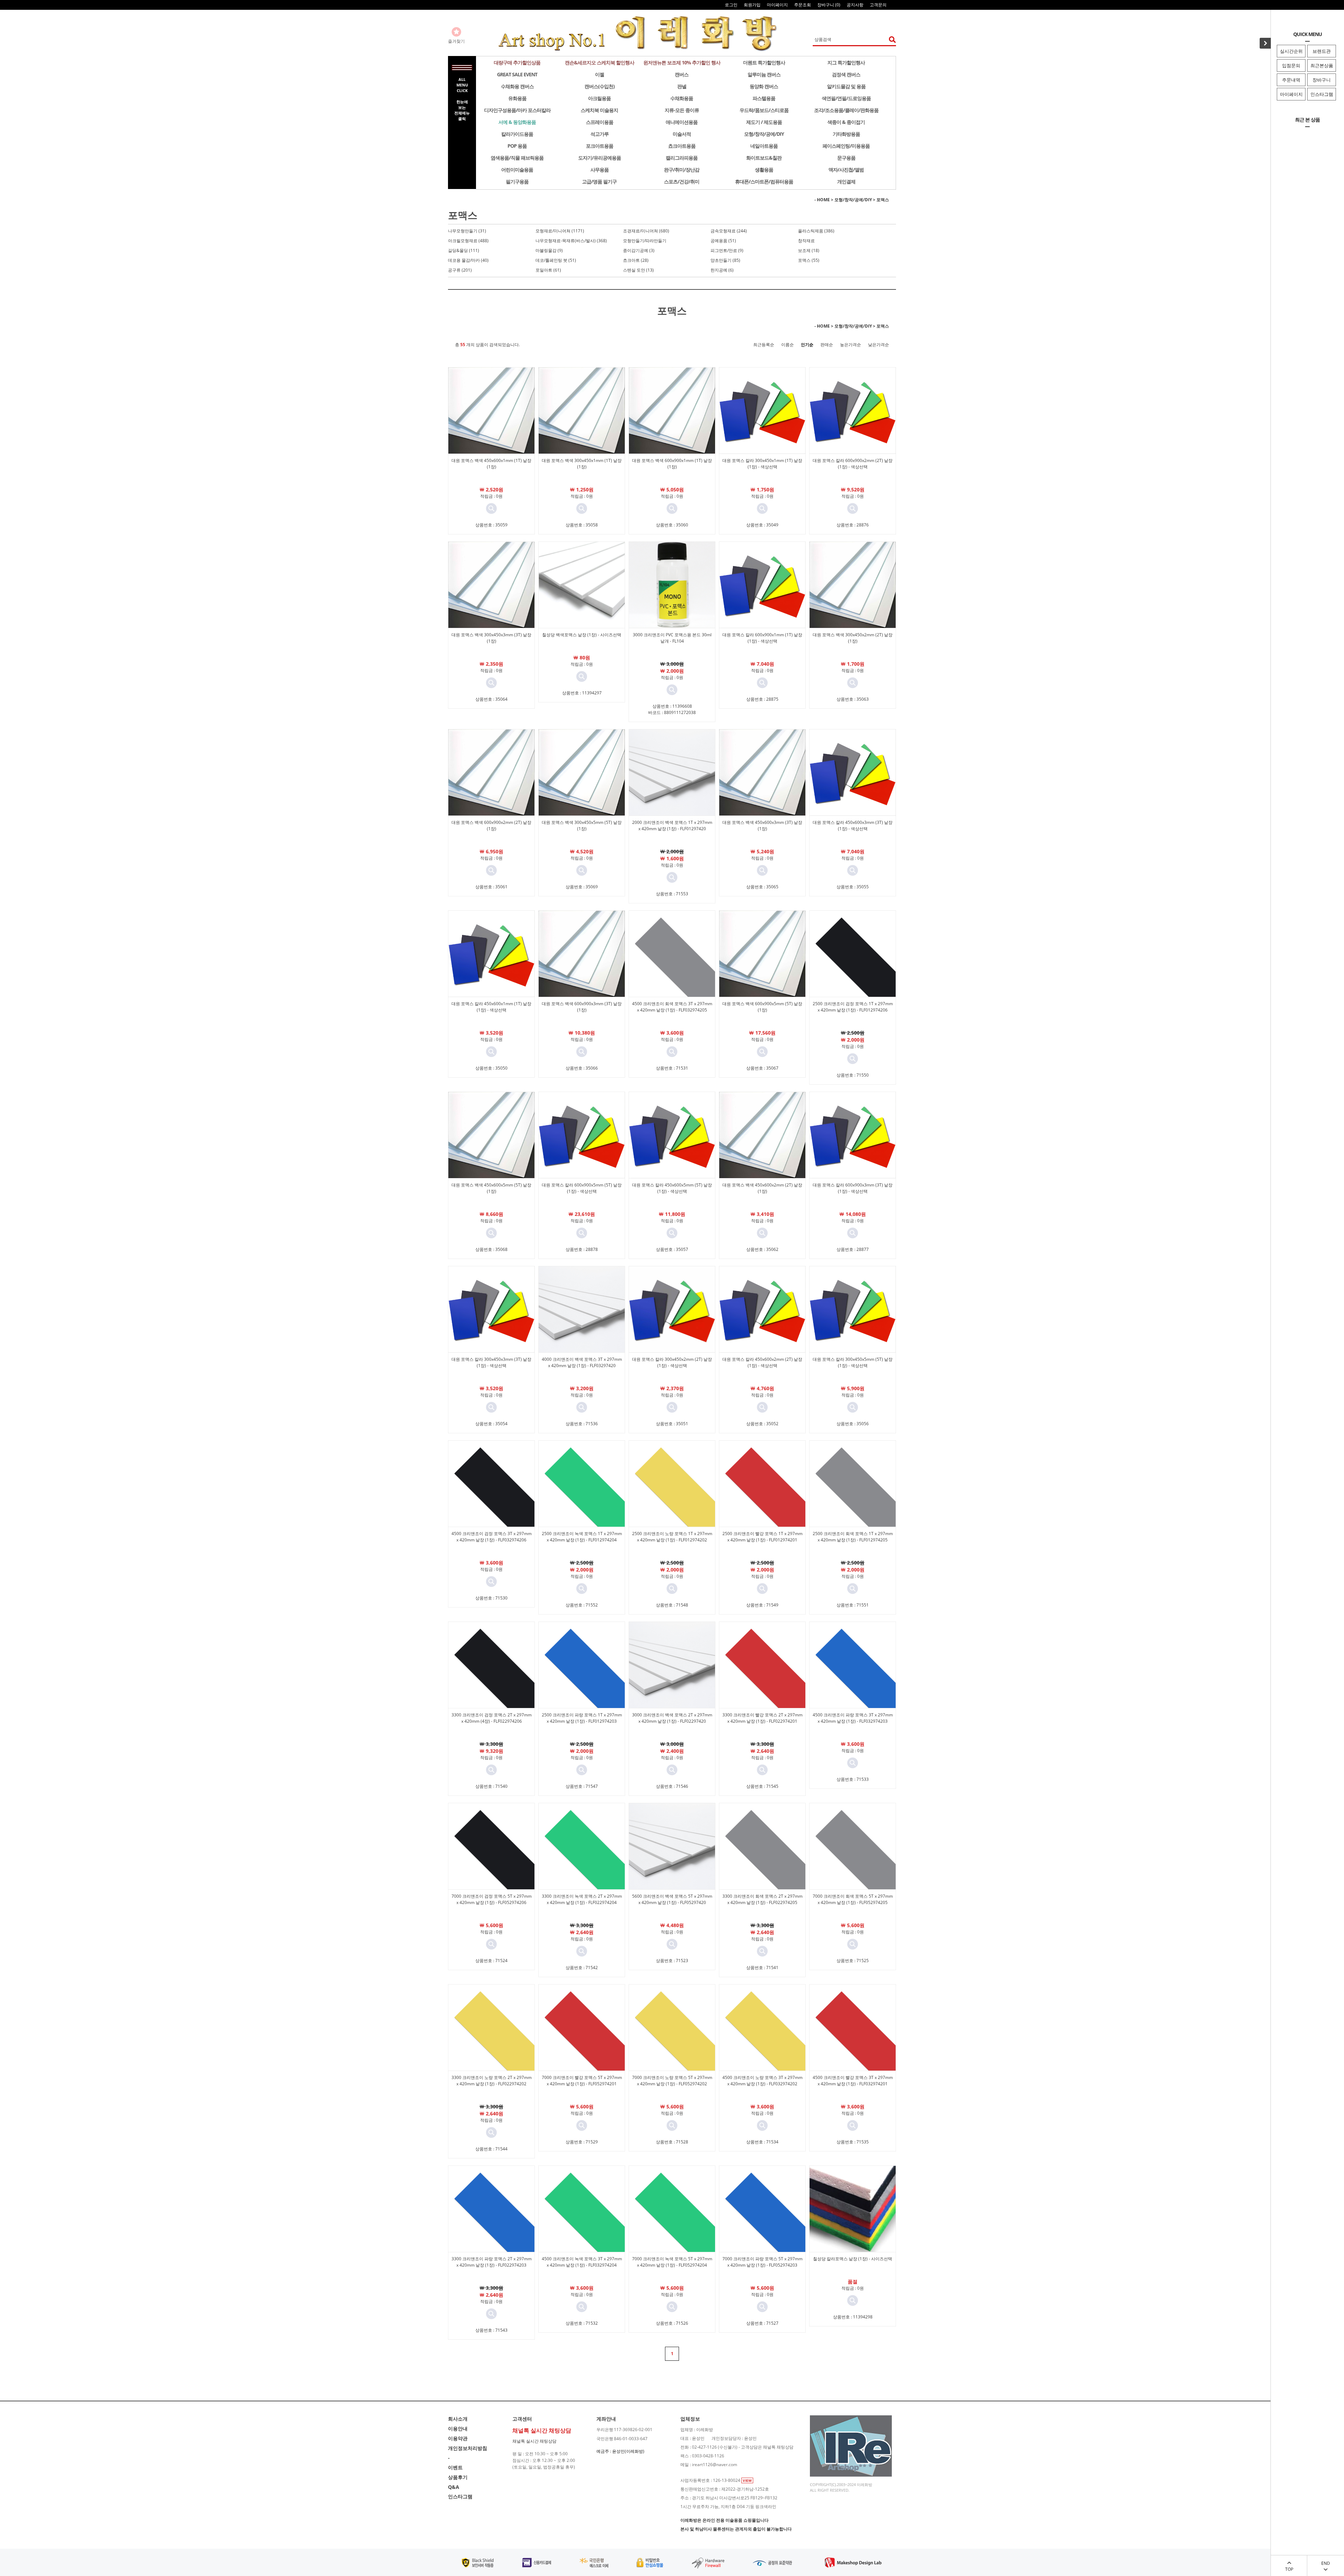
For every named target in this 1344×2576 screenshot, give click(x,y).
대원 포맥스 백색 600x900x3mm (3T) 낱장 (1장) (582, 1007)
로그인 (731, 5)
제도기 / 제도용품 (764, 122)
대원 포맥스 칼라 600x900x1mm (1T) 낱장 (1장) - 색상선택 (762, 638)
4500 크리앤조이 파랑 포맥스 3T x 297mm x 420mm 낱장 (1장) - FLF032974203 (853, 1718)
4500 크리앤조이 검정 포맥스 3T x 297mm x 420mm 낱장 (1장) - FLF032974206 (492, 1537)
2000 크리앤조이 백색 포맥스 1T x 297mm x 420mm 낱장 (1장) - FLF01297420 (672, 825)
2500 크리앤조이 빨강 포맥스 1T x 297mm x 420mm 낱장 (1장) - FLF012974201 (762, 1537)
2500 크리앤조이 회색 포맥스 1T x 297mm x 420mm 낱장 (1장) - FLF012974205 (853, 1537)
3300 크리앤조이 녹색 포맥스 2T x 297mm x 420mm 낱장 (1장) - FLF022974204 (582, 1899)
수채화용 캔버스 (517, 86)
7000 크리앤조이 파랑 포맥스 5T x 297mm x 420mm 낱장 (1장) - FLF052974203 (762, 2262)
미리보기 (491, 509)
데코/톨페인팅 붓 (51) (556, 260)
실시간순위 (1291, 51)
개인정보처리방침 (468, 2448)
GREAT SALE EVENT (517, 74)
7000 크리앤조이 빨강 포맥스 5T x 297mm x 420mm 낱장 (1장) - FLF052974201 (582, 2081)
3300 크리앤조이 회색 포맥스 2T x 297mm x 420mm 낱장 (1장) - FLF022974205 (762, 1899)
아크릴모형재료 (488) (468, 241)
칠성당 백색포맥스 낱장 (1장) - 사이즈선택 (582, 635)
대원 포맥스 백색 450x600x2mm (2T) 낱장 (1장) (762, 1188)
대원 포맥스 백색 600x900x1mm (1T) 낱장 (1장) (672, 464)
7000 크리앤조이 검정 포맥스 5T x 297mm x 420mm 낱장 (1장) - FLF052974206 (492, 1899)
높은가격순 (850, 345)
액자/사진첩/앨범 (846, 170)
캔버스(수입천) (600, 86)
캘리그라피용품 (682, 158)
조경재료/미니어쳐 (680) (646, 231)
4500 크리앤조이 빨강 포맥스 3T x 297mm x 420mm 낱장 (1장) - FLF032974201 (853, 2081)
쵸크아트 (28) (636, 260)
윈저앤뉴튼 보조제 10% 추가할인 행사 (682, 62)
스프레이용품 (600, 122)
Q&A (454, 2487)
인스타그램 (1322, 94)
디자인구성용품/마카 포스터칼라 (517, 110)
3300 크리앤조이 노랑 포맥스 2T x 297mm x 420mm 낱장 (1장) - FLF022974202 (492, 2081)
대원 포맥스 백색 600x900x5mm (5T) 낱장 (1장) (762, 1007)
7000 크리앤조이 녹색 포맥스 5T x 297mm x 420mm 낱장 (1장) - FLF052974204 (672, 2262)
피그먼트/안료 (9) (727, 250)
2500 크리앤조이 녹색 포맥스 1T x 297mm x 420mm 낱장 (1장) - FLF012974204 (582, 1537)
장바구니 (1322, 80)
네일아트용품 (764, 146)
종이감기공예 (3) (639, 250)
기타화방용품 (846, 134)
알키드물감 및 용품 (846, 86)
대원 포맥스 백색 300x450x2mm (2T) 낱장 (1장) (853, 638)
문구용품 (846, 158)
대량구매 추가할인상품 (517, 62)
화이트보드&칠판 (764, 158)
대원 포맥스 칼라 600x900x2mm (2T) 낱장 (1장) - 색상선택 (853, 464)
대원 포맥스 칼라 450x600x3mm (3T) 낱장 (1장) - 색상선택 (853, 825)
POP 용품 (517, 146)
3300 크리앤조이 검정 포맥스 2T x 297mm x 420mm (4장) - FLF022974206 (492, 1718)
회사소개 (458, 2419)
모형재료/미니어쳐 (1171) (560, 231)
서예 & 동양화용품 (517, 122)
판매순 (827, 345)
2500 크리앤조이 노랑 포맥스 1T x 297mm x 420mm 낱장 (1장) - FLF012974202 (672, 1537)
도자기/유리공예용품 (600, 158)
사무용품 (600, 170)
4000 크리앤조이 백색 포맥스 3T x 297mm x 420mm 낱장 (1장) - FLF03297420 (582, 1362)
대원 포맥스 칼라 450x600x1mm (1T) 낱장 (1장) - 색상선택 (491, 1007)
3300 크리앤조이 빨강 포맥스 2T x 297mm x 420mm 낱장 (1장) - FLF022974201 (762, 1718)
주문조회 (803, 5)
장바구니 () (829, 5)
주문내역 (1291, 80)
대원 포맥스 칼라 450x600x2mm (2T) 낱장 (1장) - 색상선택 (762, 1362)
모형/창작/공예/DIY (764, 134)
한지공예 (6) (722, 270)
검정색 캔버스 (846, 74)
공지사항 (855, 5)
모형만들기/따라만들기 (645, 241)
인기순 (807, 345)
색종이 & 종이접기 (846, 122)
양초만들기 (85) (725, 260)
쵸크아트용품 (682, 146)
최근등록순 (764, 345)
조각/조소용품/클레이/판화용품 (846, 110)
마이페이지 (1291, 94)
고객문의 (878, 5)
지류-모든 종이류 (682, 110)
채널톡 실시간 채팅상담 (534, 2441)
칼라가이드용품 (517, 134)
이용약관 (458, 2438)
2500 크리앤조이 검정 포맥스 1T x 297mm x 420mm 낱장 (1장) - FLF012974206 (853, 1007)
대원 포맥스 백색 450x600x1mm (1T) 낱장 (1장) (491, 464)
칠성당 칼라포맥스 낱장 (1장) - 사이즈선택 (853, 2259)
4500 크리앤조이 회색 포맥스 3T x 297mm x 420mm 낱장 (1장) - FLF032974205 (672, 1007)
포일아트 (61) (548, 270)
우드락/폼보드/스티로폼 (764, 110)
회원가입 (752, 5)
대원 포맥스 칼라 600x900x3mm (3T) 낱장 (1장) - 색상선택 (853, 1188)
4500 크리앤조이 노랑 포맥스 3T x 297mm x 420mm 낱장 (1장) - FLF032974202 (762, 2081)
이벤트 (455, 2467)
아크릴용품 (599, 98)
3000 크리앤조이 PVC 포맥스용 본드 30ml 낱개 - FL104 (672, 638)
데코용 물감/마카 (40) (468, 260)
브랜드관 (1322, 51)
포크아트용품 (600, 146)
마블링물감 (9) (549, 250)
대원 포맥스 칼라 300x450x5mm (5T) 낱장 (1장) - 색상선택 (853, 1362)
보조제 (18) (809, 250)
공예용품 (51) (723, 241)
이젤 (600, 74)
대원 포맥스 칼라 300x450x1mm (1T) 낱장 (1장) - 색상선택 (762, 464)
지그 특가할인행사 (846, 62)
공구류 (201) (460, 270)
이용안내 (458, 2428)
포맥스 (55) (809, 260)
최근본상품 (1322, 65)
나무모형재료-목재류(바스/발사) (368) (571, 241)
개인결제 (846, 181)
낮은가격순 (878, 345)
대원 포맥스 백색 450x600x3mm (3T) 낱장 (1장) (762, 825)
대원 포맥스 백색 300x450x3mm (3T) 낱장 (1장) (491, 638)
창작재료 (806, 241)
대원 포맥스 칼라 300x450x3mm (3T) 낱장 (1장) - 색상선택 (491, 1362)
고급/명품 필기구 (599, 181)
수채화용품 (682, 98)
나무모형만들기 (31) (467, 231)
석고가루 (600, 134)
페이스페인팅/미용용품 (846, 146)
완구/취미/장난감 (682, 170)
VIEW (747, 2480)
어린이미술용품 (517, 170)
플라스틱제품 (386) (816, 231)
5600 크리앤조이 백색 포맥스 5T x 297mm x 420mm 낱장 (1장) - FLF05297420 (672, 1899)
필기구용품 (517, 181)
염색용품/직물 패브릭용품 (517, 158)
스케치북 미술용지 (599, 110)
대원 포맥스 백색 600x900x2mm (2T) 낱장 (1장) (491, 825)
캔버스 (682, 74)
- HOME (822, 200)
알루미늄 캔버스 (764, 74)
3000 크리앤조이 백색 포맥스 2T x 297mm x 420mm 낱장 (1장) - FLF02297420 (672, 1718)
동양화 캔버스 (764, 86)
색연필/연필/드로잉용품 (846, 98)
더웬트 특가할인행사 (764, 62)
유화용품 (517, 98)
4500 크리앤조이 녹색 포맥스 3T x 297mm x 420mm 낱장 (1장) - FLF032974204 (582, 2262)
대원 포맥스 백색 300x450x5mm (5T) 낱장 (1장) (582, 825)
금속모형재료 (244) (729, 231)
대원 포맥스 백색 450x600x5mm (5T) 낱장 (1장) (491, 1188)
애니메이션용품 (682, 122)
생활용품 (764, 170)
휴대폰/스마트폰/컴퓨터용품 (764, 181)
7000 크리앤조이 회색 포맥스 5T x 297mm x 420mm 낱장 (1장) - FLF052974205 (853, 1899)
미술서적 (682, 134)
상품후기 (458, 2477)
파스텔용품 (764, 98)
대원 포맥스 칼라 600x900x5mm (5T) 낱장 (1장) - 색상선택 (582, 1188)
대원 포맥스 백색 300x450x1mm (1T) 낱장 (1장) (582, 464)
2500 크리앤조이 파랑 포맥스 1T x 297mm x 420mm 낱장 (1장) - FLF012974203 (582, 1718)
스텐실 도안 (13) (638, 270)
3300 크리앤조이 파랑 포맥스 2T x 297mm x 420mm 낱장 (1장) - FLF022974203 (492, 2262)
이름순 (787, 345)
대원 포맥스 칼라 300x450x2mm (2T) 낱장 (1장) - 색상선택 (672, 1362)
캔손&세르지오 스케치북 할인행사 (600, 62)
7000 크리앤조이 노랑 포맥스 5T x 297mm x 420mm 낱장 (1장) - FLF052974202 (672, 2081)
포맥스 (883, 200)
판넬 (682, 86)
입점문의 (1291, 65)
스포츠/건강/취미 (682, 181)
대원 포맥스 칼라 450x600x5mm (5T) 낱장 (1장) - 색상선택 (672, 1188)
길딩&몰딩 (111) (464, 250)
